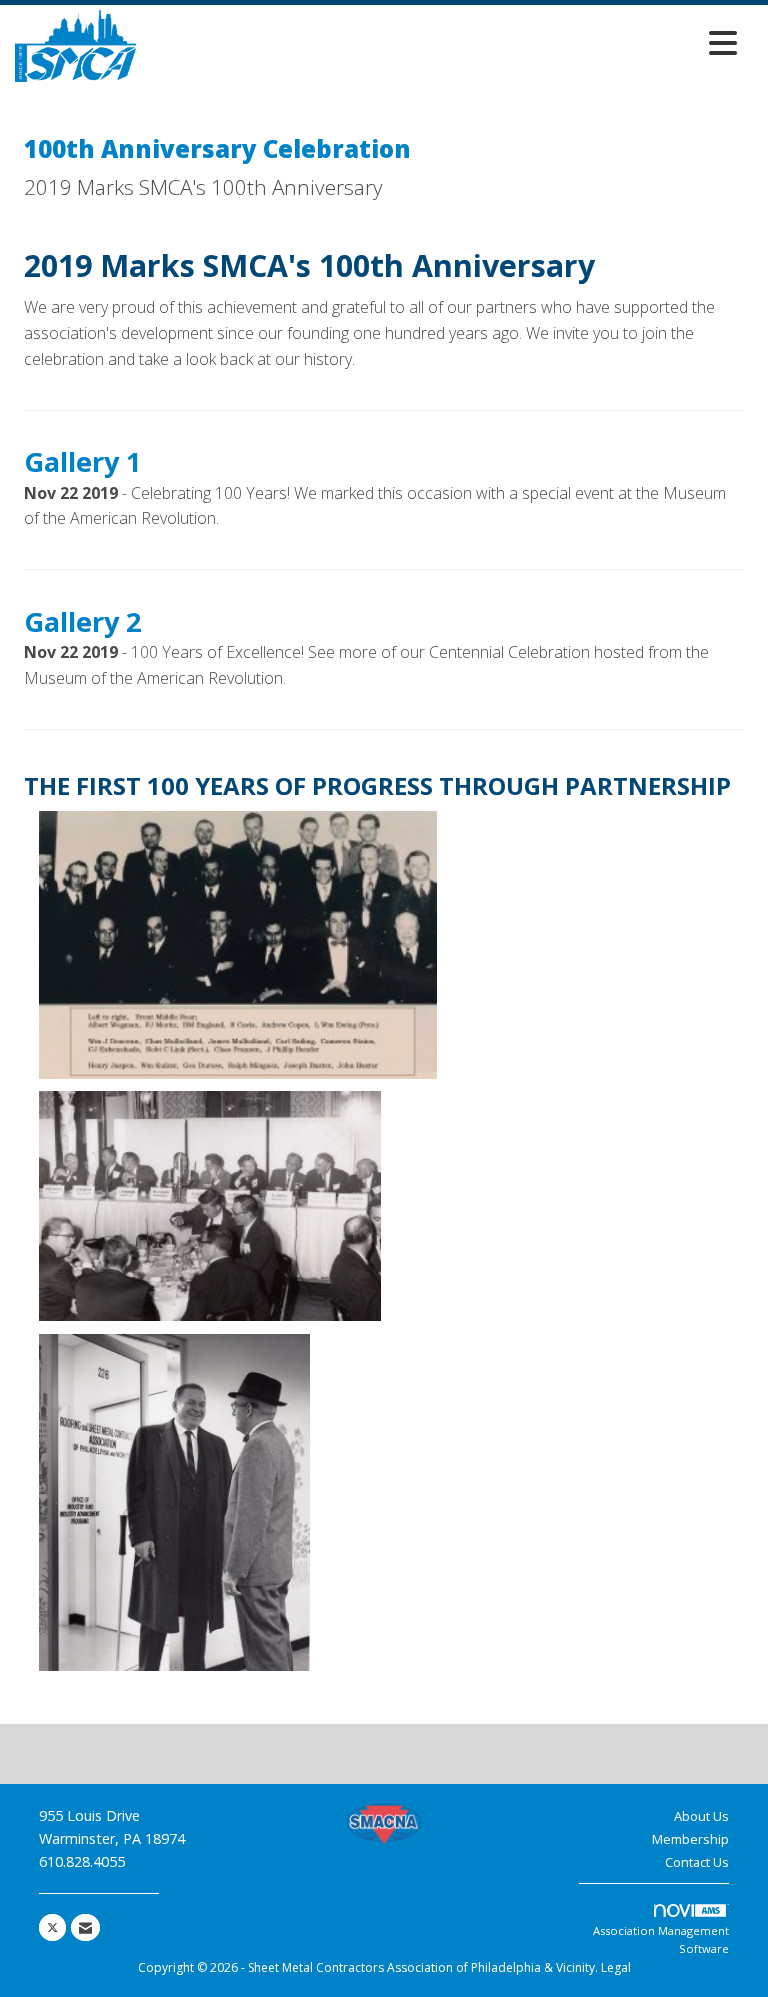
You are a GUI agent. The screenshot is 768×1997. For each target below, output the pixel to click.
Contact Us (697, 1862)
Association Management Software (661, 1939)
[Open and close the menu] (442, 42)
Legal (616, 1967)
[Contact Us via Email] (85, 1927)
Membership (690, 1839)
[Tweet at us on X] (52, 1927)
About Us (701, 1816)
